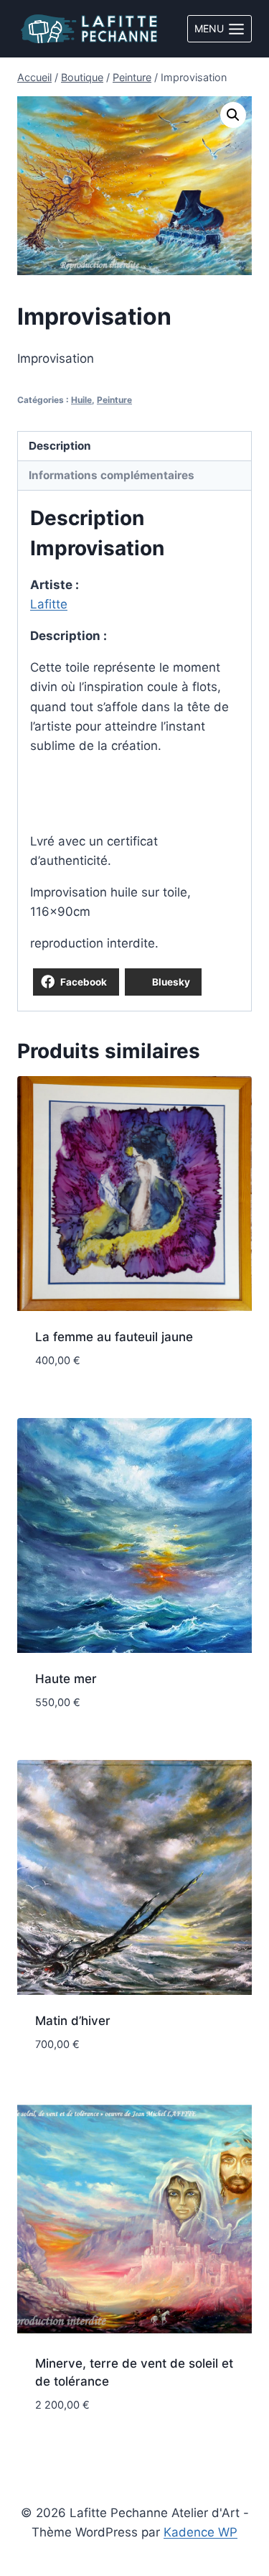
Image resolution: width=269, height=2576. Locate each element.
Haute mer (66, 1679)
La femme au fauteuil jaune (114, 1337)
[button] (233, 115)
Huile (81, 400)
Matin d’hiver (73, 2021)
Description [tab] (60, 446)
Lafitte (49, 604)
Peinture (114, 400)
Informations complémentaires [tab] (112, 475)
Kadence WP (200, 2532)
